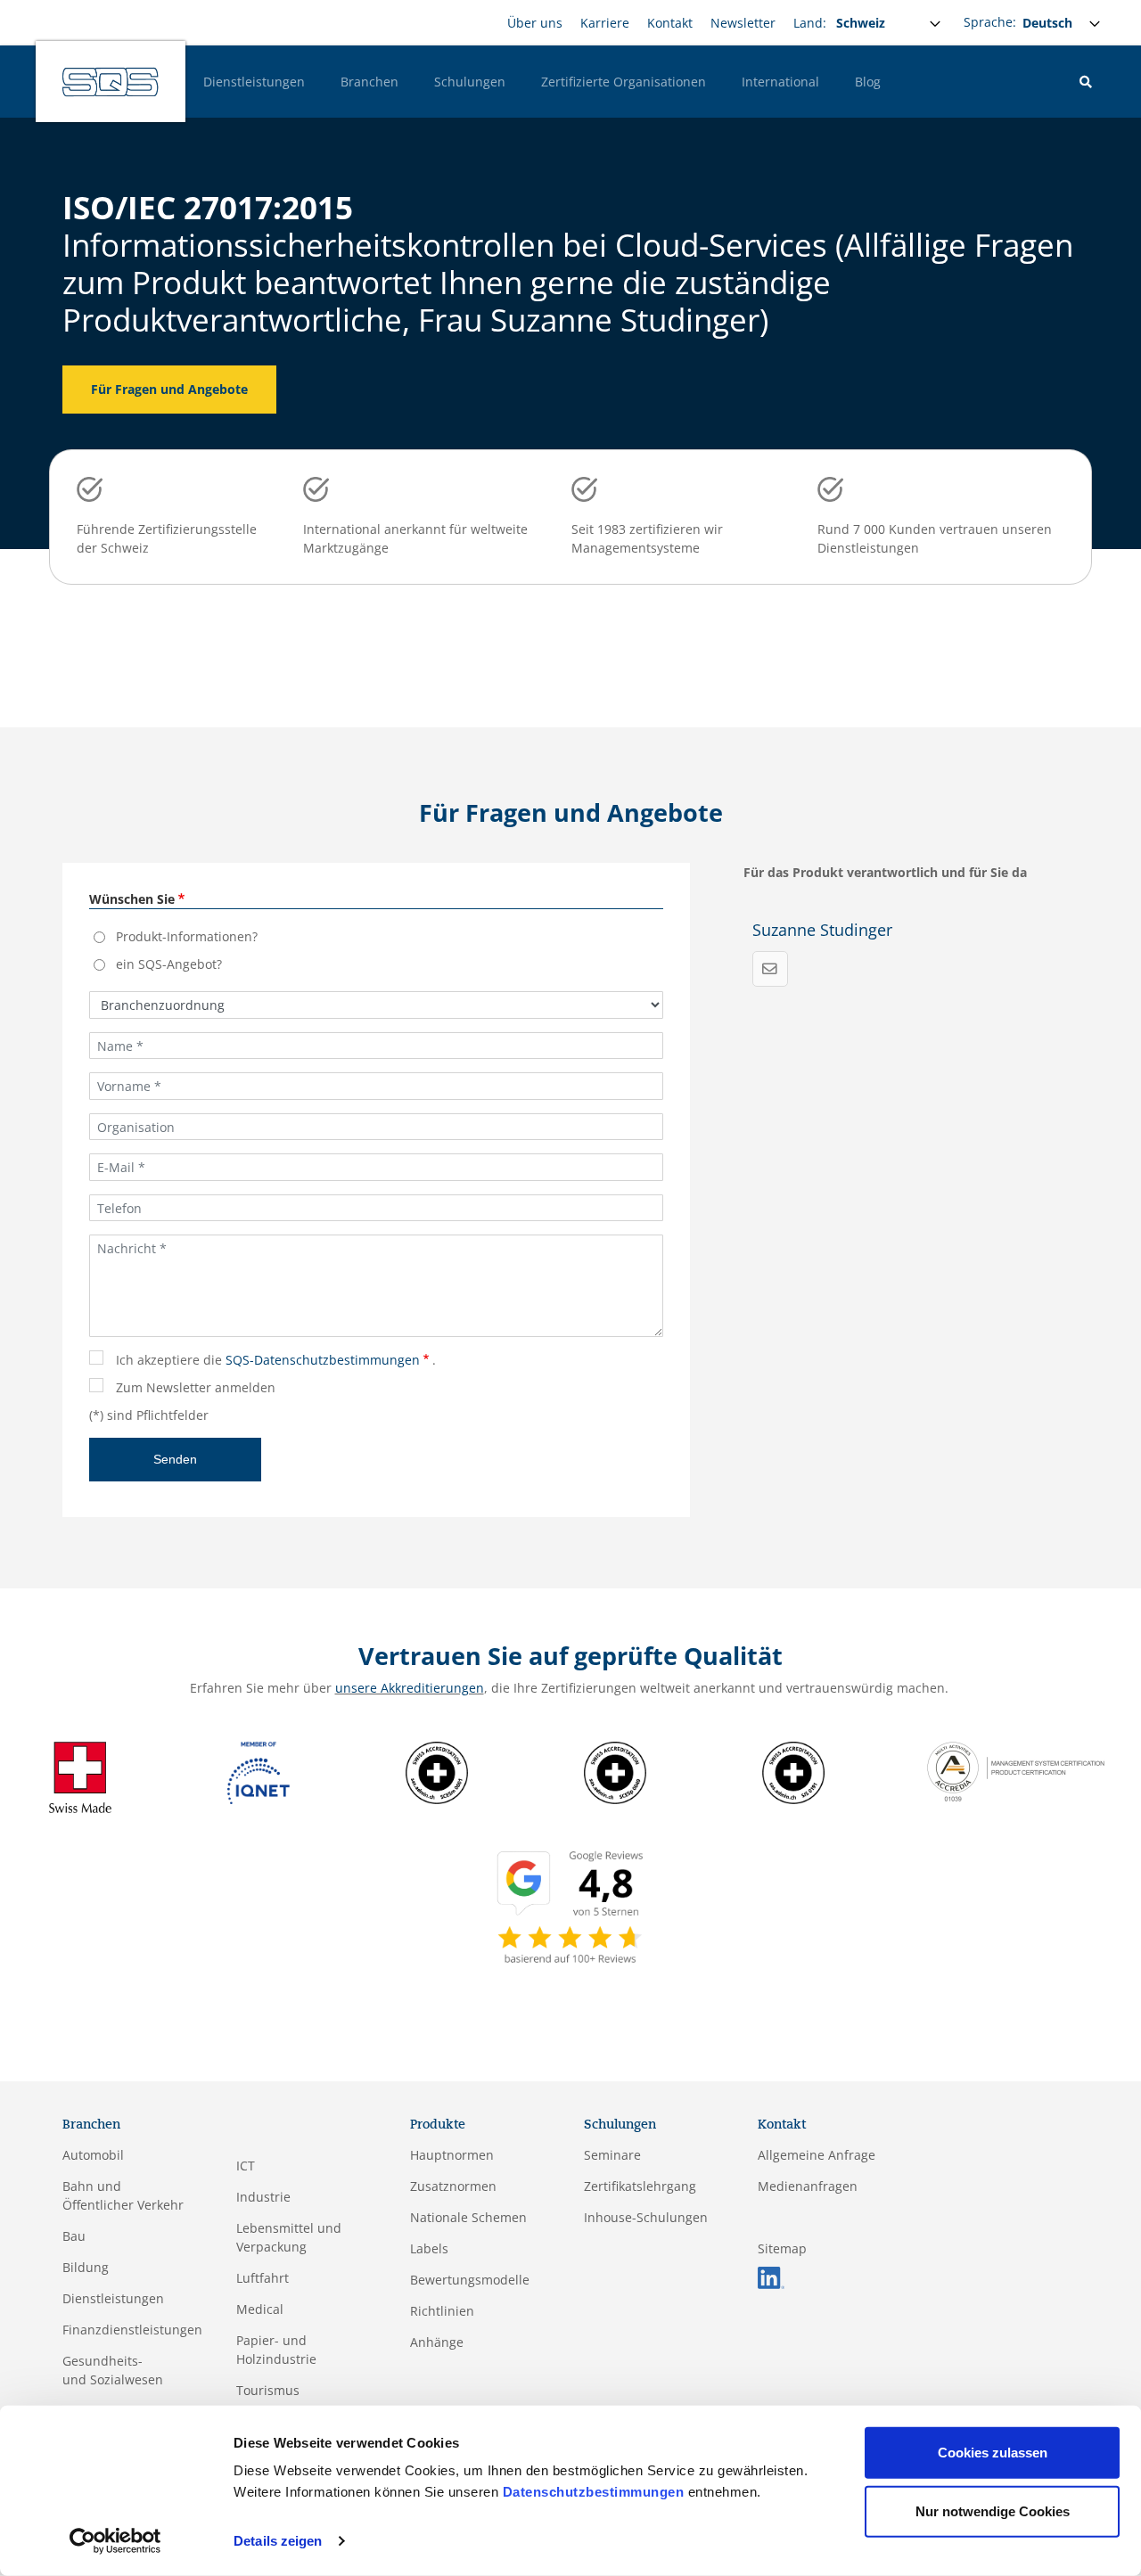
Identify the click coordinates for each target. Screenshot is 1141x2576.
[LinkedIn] (771, 2276)
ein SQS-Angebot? (169, 964)
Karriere (605, 23)
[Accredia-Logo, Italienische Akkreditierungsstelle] (1016, 1770)
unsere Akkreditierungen (410, 1688)
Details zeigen (278, 2541)
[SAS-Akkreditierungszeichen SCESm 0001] (437, 1771)
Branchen (369, 82)
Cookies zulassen (993, 2453)
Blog (868, 82)
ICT (246, 2166)
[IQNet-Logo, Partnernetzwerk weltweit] (259, 1771)
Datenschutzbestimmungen (594, 2492)
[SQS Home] (111, 82)
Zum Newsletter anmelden (196, 1387)
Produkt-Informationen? (187, 936)
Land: (810, 23)
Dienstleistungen (254, 82)
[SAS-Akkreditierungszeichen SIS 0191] (793, 1771)
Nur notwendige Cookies (993, 2510)
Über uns (535, 23)
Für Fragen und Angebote (169, 389)
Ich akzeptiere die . (276, 1360)
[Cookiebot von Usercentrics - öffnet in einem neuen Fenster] (115, 2541)
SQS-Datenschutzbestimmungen (323, 1360)
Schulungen (470, 82)
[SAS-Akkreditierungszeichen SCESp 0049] (615, 1771)
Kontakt (670, 23)
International (780, 82)
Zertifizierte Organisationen (624, 82)
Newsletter (743, 23)
